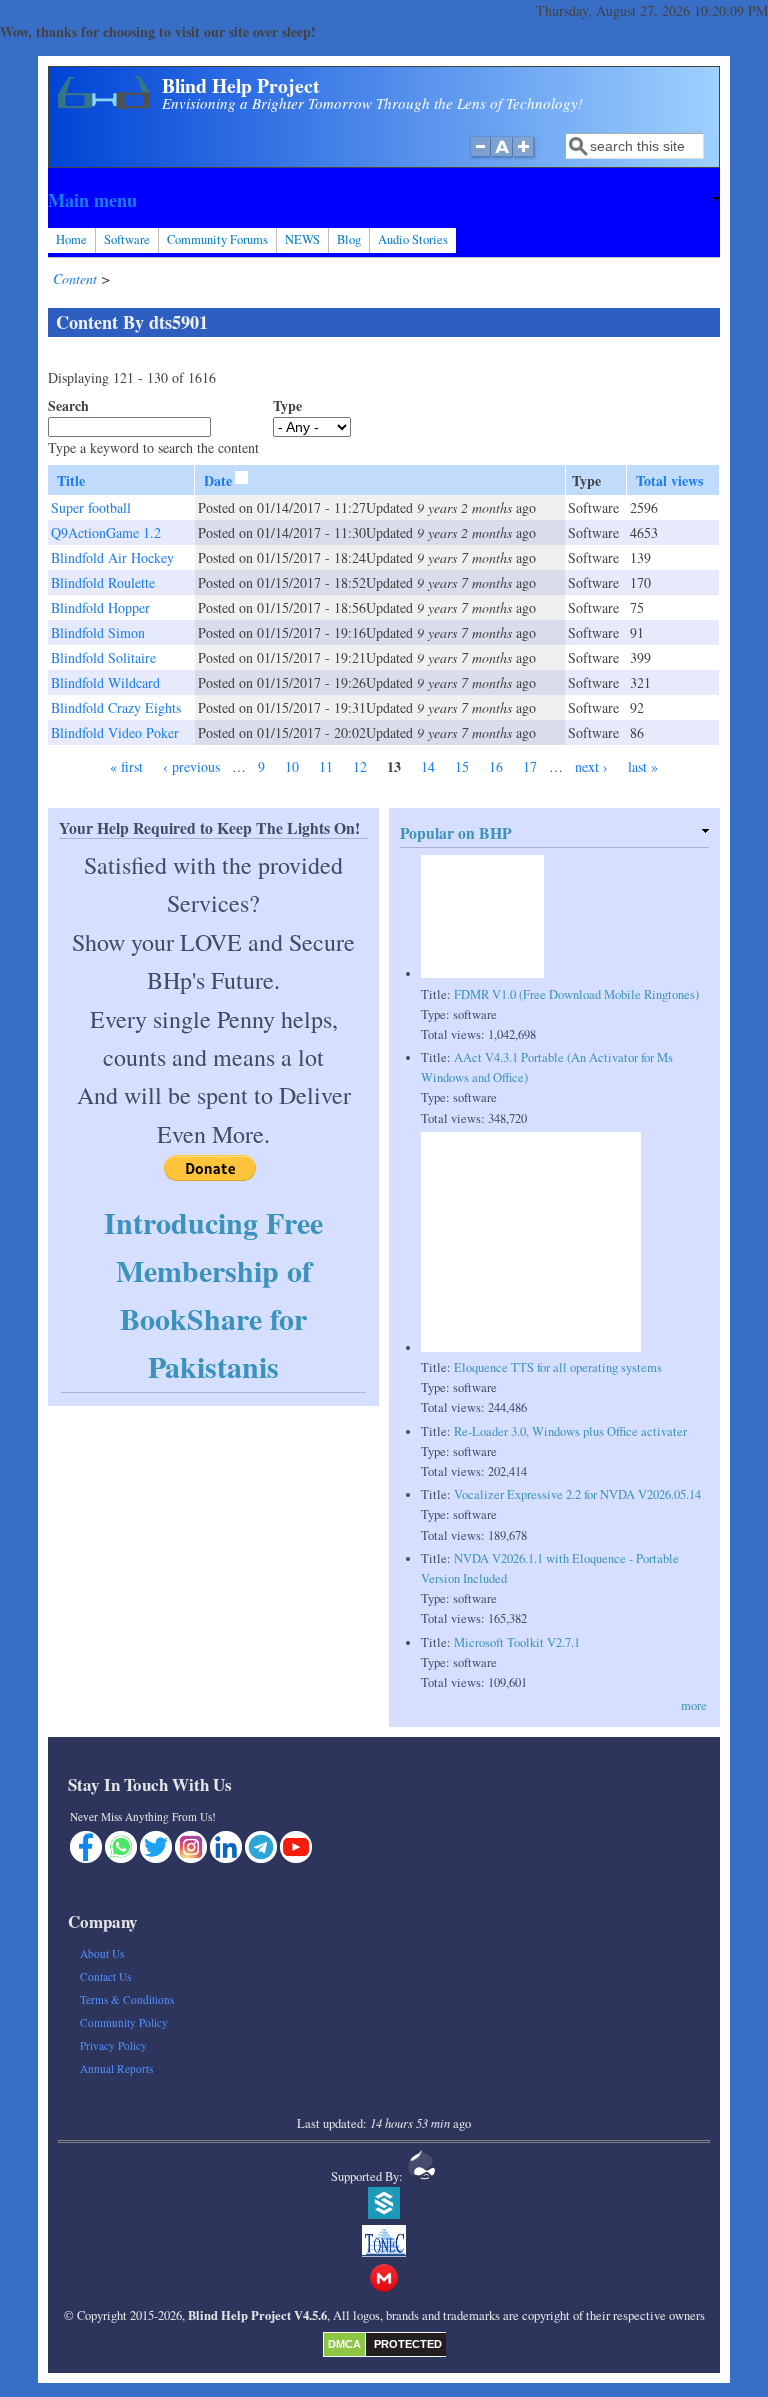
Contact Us (105, 1976)
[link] (383, 200)
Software (127, 239)
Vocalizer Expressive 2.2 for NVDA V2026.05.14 (577, 1494)
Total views (669, 480)
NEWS (302, 239)
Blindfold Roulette (103, 582)
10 (292, 766)
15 (462, 766)
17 (530, 766)
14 (428, 766)
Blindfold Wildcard (105, 682)
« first (126, 766)
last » (643, 766)
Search (68, 405)
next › (591, 766)
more (694, 1705)
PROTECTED (408, 2344)
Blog (349, 239)
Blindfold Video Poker (115, 732)
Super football (91, 507)
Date (218, 480)
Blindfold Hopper (100, 607)
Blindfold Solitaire (103, 657)
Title (71, 480)
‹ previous (191, 766)
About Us (102, 1953)
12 (360, 766)
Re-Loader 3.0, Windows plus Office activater (570, 1431)
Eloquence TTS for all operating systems (558, 1367)
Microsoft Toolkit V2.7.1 (517, 1642)
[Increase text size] (525, 157)
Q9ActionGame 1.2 (106, 532)
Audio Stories (413, 239)
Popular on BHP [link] (456, 832)
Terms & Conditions (127, 1999)
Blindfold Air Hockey (112, 557)
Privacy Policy (113, 2045)
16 (496, 766)
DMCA (344, 2344)
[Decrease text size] (480, 157)
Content (77, 278)
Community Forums (217, 239)
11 (326, 766)
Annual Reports (116, 2068)
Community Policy (124, 2022)
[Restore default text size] (502, 157)
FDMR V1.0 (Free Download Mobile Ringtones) (576, 994)
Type (287, 405)
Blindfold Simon (98, 632)
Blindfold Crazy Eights (116, 707)
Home (71, 239)
